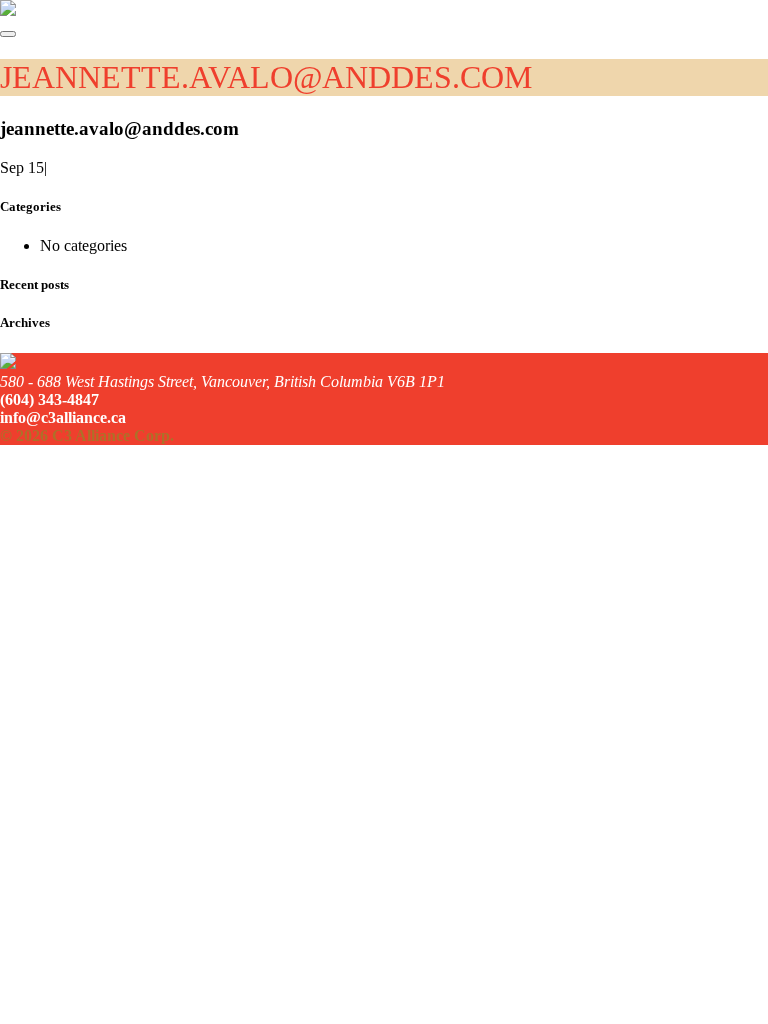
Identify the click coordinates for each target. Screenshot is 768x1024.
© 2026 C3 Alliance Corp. (87, 435)
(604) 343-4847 (49, 399)
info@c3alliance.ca (63, 417)
